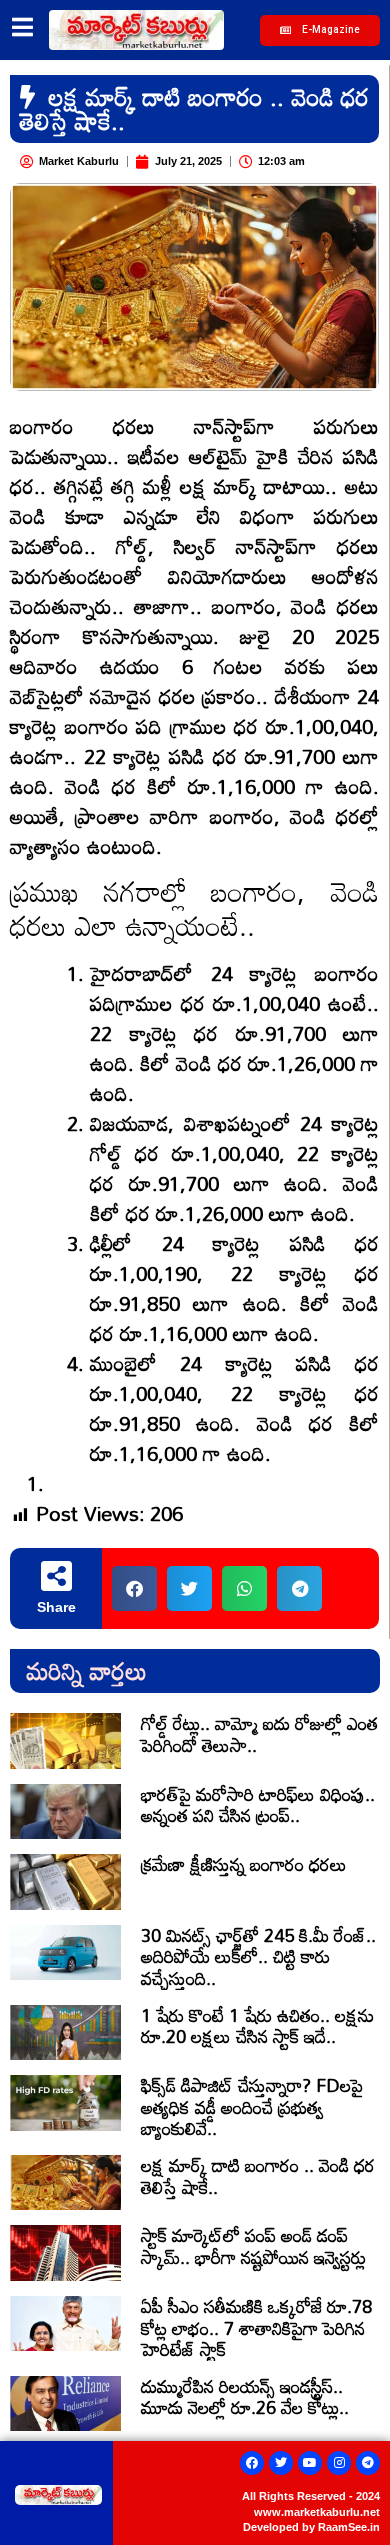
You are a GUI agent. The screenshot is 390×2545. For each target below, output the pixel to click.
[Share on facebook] (134, 1588)
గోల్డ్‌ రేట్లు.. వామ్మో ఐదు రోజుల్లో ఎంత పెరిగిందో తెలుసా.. (259, 1734)
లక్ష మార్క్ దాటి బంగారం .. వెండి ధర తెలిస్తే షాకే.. (258, 2176)
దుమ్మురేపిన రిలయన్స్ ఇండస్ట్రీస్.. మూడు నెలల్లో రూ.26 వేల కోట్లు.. (245, 2397)
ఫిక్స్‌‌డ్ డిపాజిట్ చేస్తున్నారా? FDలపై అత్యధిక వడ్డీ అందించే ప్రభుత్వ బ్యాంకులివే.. (252, 2106)
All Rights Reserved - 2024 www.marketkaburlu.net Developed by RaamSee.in (311, 2511)
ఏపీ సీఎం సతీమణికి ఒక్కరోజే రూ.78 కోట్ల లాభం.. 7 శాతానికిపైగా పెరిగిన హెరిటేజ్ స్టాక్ (256, 2327)
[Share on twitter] (189, 1588)
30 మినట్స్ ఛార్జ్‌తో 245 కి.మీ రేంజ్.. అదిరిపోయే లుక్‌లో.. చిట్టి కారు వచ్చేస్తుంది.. (258, 1956)
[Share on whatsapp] (244, 1588)
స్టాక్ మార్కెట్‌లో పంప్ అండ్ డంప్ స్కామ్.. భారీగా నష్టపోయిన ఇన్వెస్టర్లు (253, 2246)
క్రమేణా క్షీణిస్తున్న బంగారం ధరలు (244, 1864)
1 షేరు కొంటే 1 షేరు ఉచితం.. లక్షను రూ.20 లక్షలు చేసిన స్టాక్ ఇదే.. (257, 2026)
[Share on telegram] (299, 1588)
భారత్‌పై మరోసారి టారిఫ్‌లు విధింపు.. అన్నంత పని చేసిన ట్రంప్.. (258, 1805)
